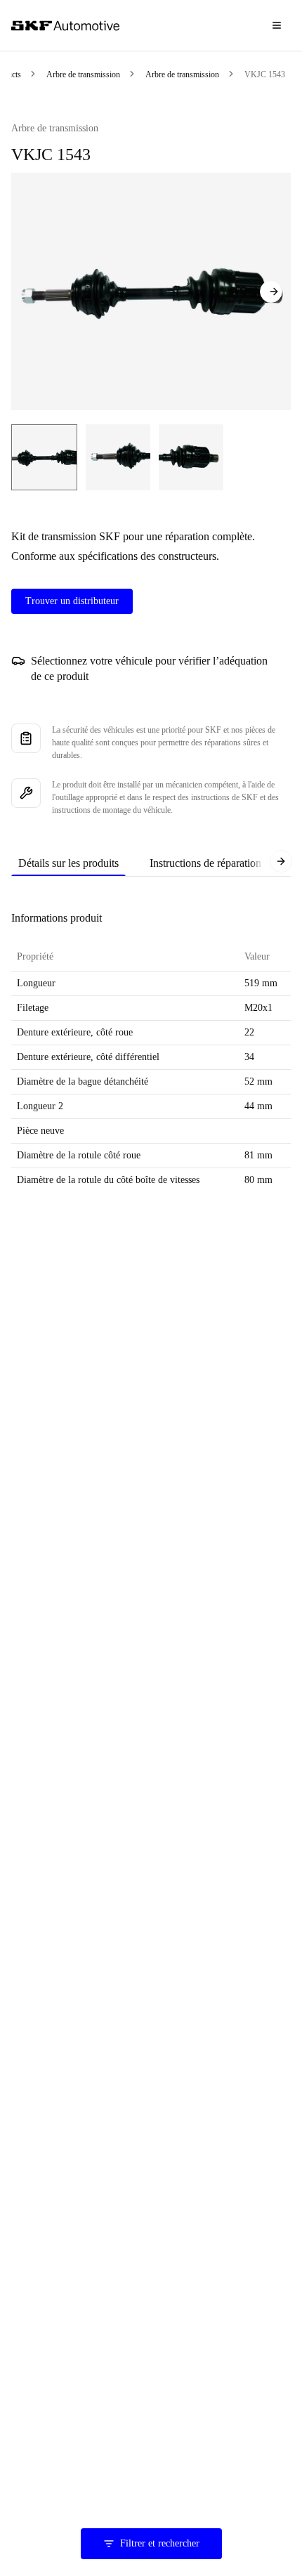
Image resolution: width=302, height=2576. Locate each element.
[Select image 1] (44, 457)
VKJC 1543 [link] (265, 74)
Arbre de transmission (83, 74)
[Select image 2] (118, 457)
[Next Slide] (271, 292)
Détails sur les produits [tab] (68, 863)
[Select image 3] (191, 457)
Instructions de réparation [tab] (205, 863)
